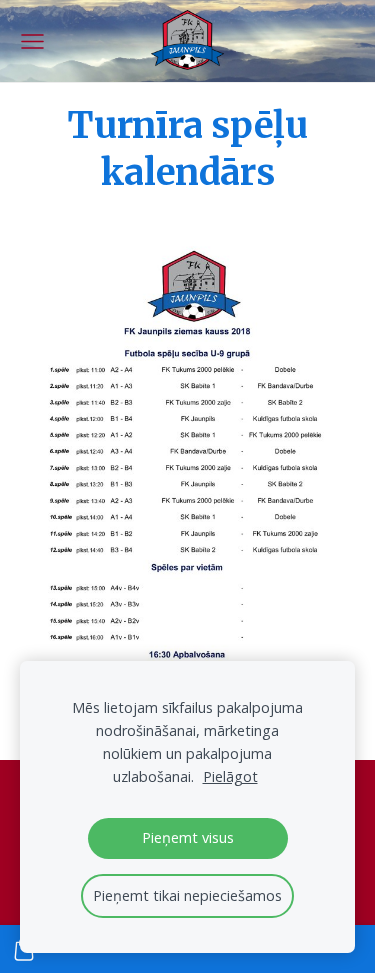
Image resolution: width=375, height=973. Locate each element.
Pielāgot (230, 776)
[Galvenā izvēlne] (32, 41)
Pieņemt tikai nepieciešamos (187, 895)
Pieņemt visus (188, 837)
